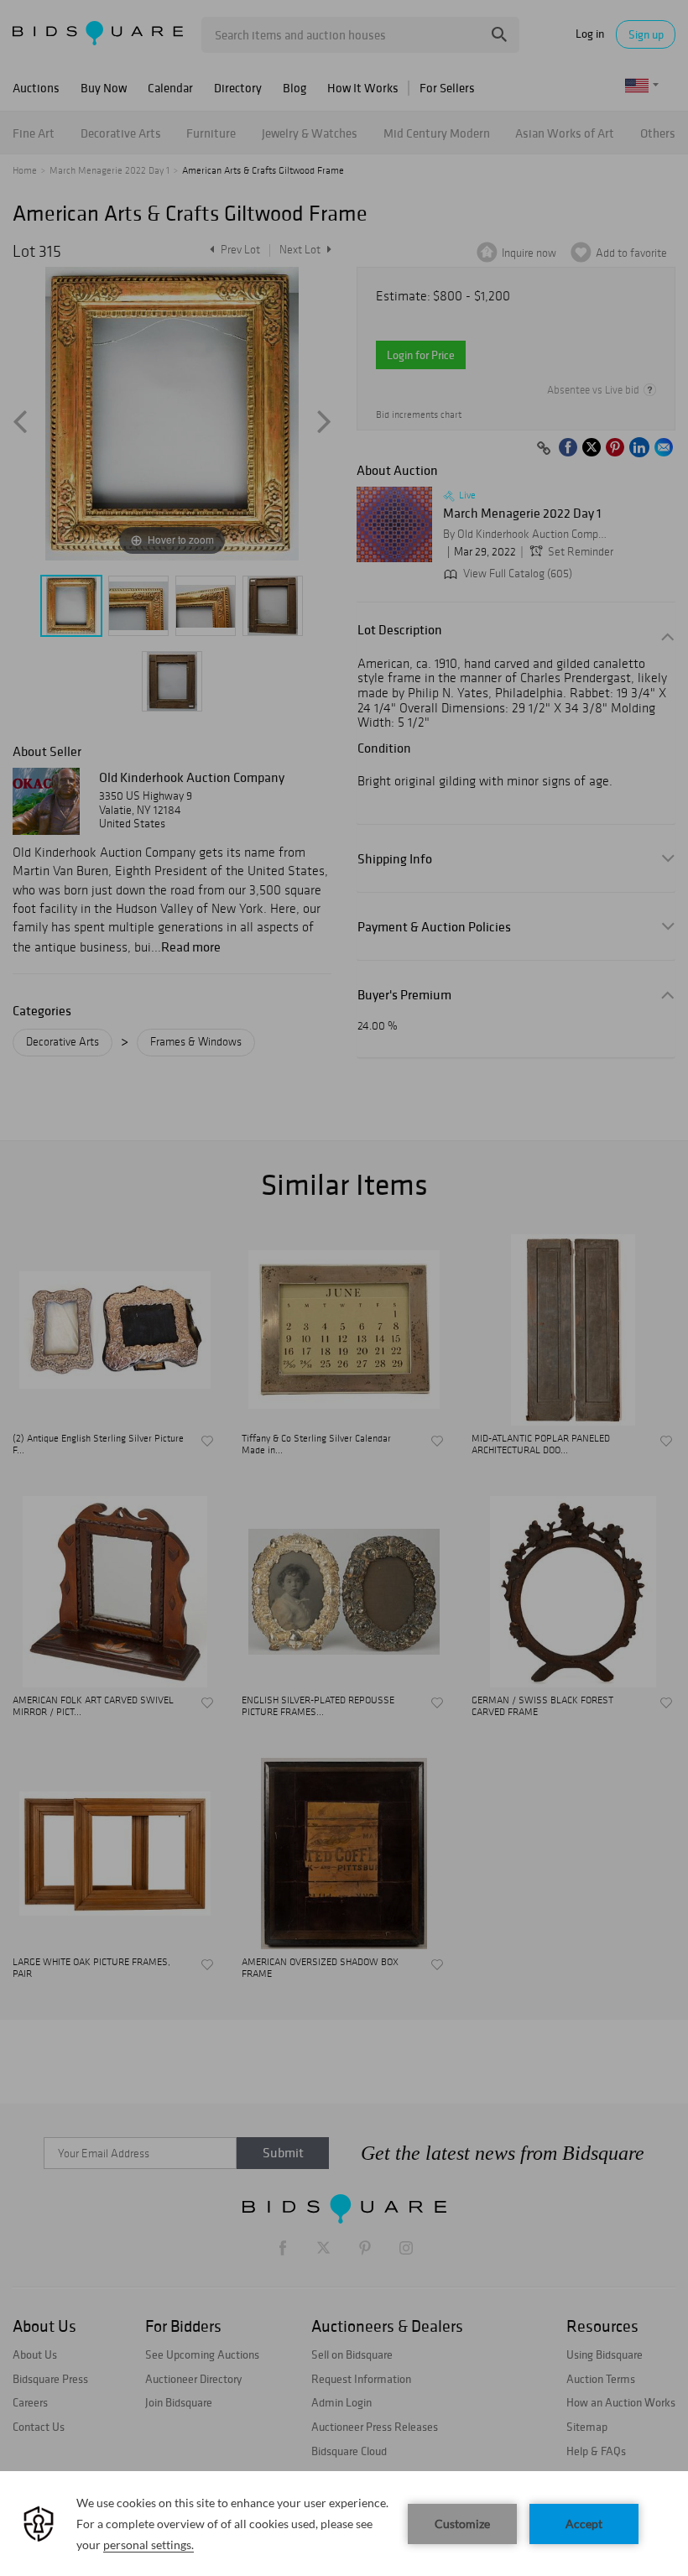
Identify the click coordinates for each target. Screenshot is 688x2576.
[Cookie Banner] (344, 2524)
